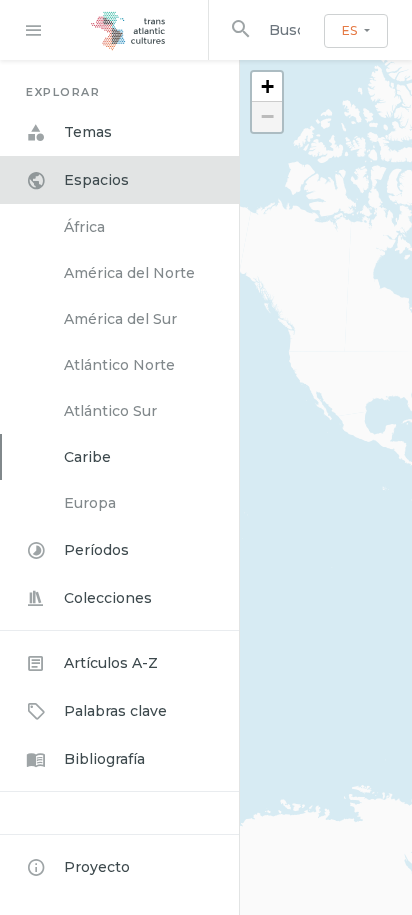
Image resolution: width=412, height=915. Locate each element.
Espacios (96, 180)
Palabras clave (115, 711)
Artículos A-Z (111, 663)
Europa (90, 503)
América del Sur (120, 319)
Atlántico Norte (119, 365)
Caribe (87, 457)
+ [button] (267, 86)
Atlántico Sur (110, 411)
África (84, 227)
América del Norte (129, 273)
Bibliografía (104, 759)
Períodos (96, 550)
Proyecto (97, 867)
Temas (88, 132)
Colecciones (108, 598)
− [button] (267, 116)
